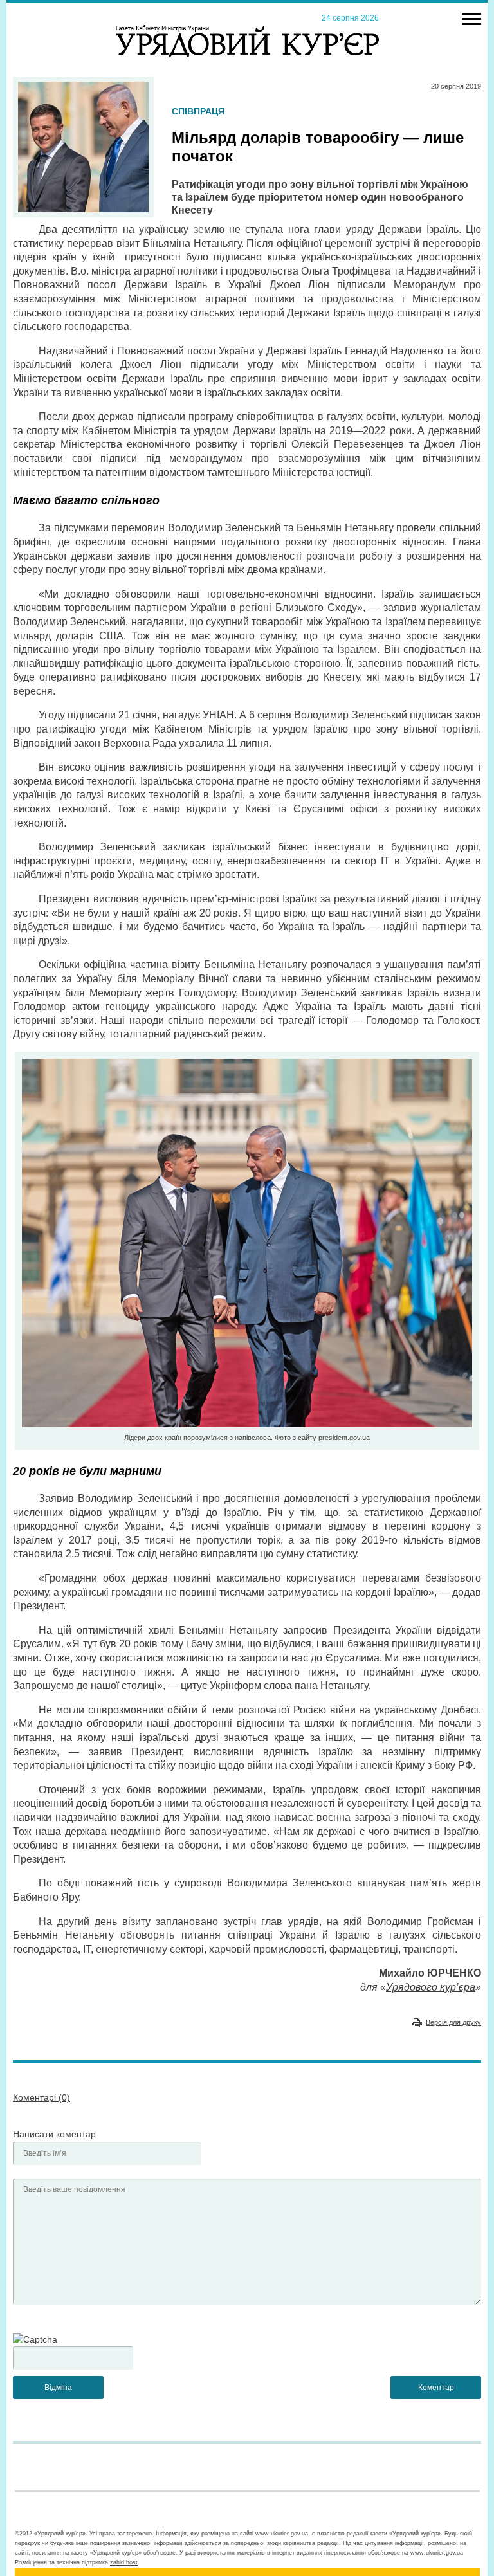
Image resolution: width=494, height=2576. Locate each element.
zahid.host (124, 2562)
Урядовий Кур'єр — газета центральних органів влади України (247, 29)
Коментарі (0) (41, 2097)
